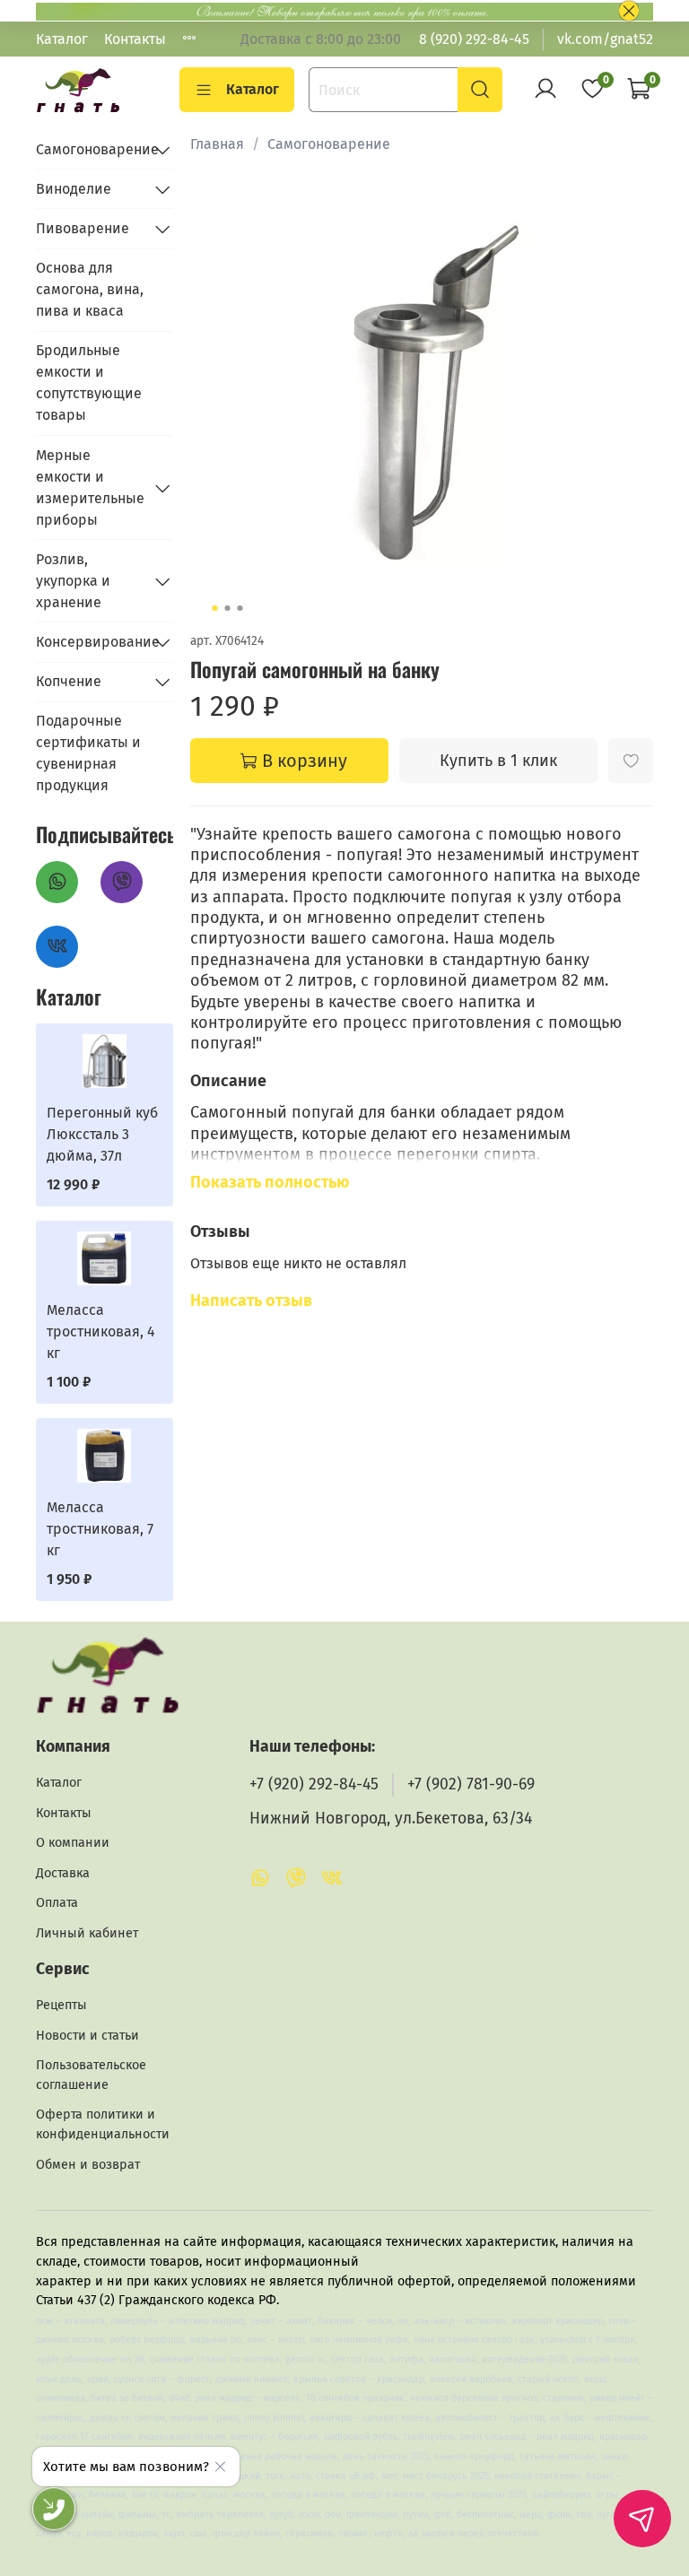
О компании (73, 1843)
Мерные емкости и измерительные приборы (90, 487)
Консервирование (90, 642)
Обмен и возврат (88, 2165)
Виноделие (74, 189)
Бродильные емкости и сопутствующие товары (89, 383)
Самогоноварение (329, 144)
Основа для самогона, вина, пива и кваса (90, 289)
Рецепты (61, 2005)
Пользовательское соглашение (91, 2075)
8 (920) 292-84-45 (474, 39)
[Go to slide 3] (240, 608)
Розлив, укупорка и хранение (73, 581)
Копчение (69, 681)
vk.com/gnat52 (605, 39)
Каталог (62, 39)
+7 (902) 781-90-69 (471, 1784)
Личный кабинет (87, 1933)
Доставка (63, 1873)
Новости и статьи (87, 2036)
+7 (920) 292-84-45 (314, 1784)
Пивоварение (83, 228)
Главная (217, 144)
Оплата (57, 1903)
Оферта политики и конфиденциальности (103, 2124)
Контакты (135, 39)
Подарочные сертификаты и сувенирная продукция (88, 753)
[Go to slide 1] (214, 608)
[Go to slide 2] (227, 608)
